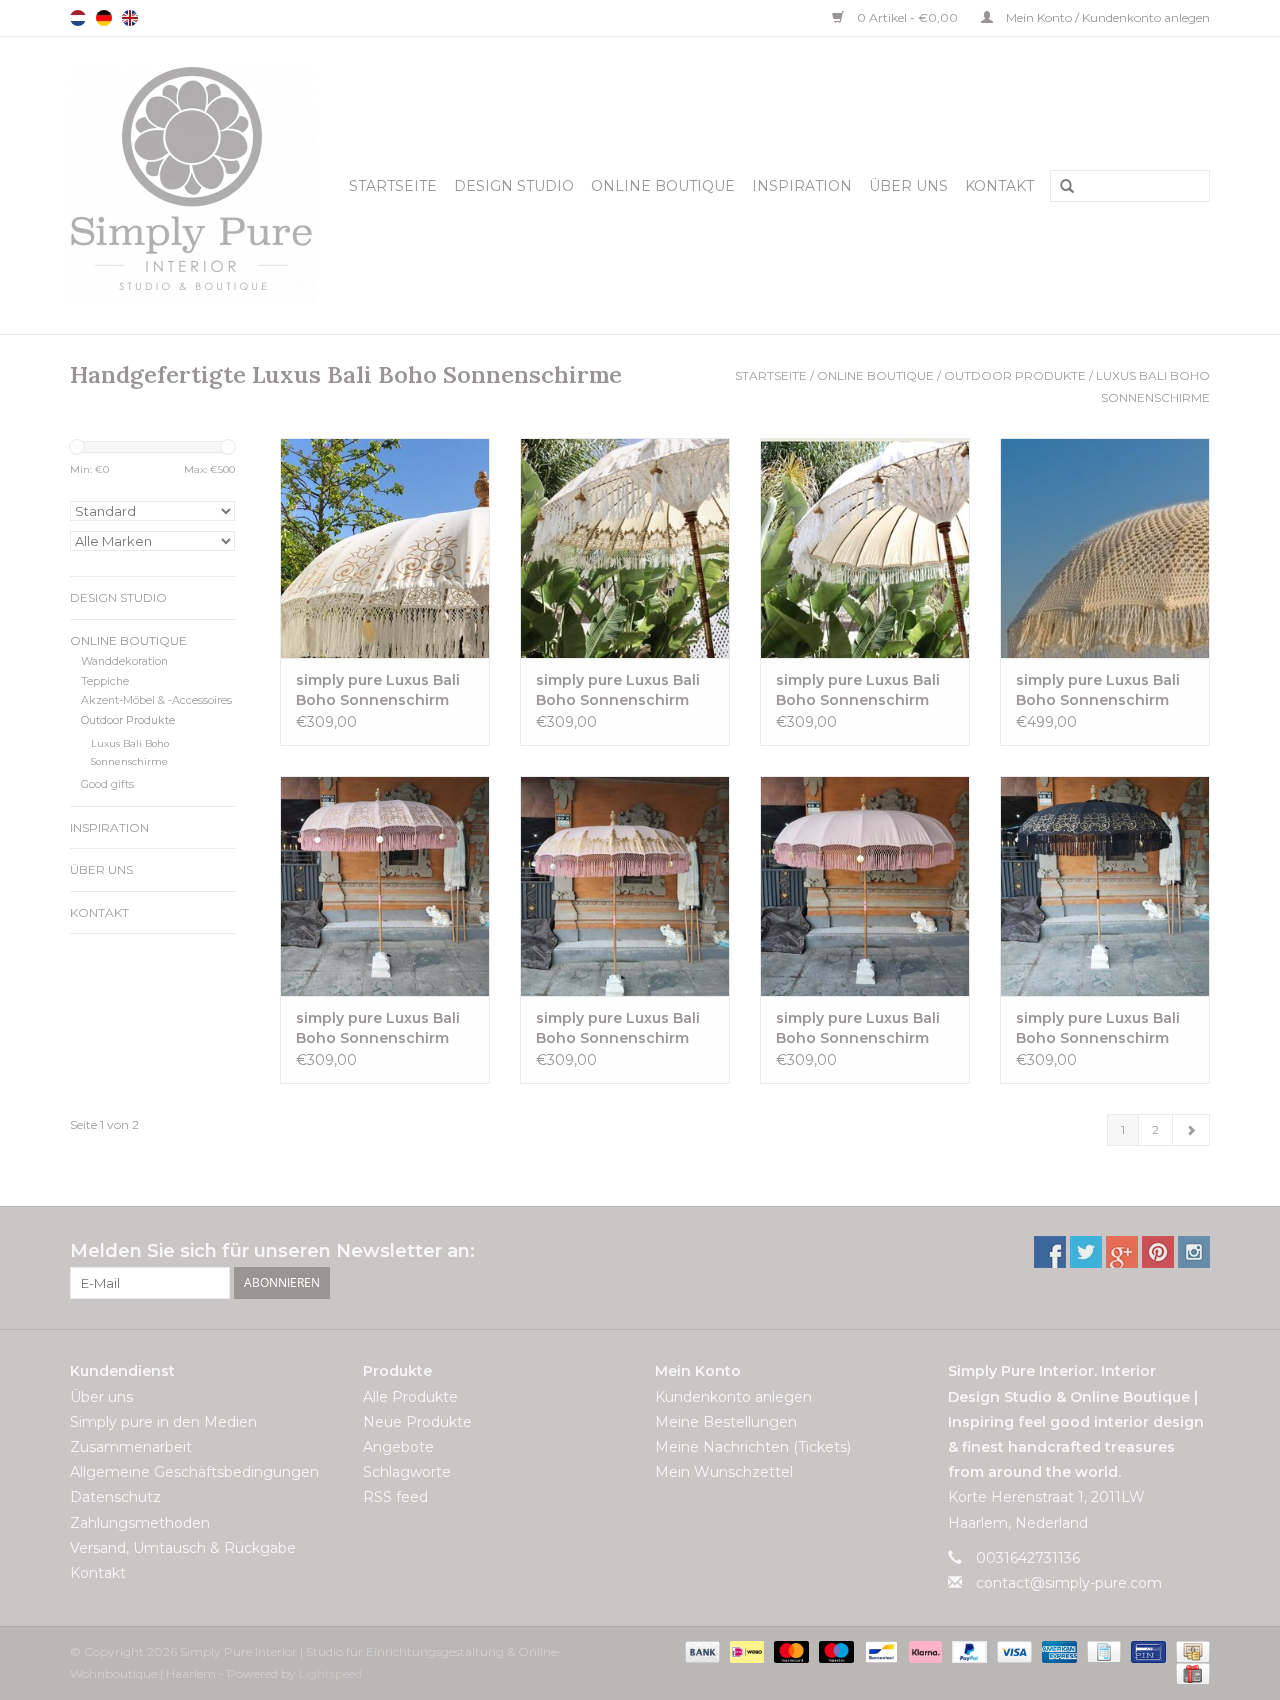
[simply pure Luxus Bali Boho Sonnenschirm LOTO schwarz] (1105, 886)
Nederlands (78, 18)
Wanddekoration (124, 661)
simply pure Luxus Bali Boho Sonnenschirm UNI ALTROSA (858, 1028)
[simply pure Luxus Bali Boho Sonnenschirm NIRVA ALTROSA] (625, 886)
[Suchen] (1060, 187)
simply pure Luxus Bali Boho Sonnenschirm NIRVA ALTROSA (618, 1028)
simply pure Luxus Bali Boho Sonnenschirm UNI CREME (858, 690)
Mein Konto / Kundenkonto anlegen (1106, 17)
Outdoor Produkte (1015, 375)
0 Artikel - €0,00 (907, 17)
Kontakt (999, 186)
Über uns (908, 186)
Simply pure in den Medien (163, 1422)
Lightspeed (330, 1673)
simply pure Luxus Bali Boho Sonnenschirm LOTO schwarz (1098, 1028)
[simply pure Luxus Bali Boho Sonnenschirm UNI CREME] (865, 548)
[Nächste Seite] (1191, 1130)
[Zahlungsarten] (700, 1650)
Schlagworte (407, 1472)
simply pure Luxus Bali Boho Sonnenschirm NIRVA (618, 690)
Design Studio (514, 186)
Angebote (398, 1447)
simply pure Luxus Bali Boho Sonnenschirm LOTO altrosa (378, 1028)
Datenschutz (115, 1497)
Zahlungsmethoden (140, 1523)
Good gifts (107, 784)
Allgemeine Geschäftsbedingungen (194, 1472)
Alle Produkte (410, 1397)
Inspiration (802, 186)
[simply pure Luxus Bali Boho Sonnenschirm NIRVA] (625, 548)
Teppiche (105, 681)
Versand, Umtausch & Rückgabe (183, 1548)
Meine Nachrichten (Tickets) (753, 1447)
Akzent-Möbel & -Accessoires (156, 700)
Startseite (393, 186)
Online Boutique (663, 186)
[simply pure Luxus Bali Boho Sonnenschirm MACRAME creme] (1105, 548)
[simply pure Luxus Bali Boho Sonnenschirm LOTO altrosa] (385, 886)
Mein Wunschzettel (724, 1472)
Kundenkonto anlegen (733, 1397)
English (130, 18)
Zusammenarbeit (131, 1447)
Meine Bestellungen (726, 1422)
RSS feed (395, 1497)
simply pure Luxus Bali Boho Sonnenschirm (378, 690)
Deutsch (104, 18)
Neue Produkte (417, 1422)
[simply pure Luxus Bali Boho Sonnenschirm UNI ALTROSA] (865, 886)
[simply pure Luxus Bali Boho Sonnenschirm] (385, 548)
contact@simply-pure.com (1069, 1583)
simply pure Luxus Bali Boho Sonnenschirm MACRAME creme (1098, 690)
